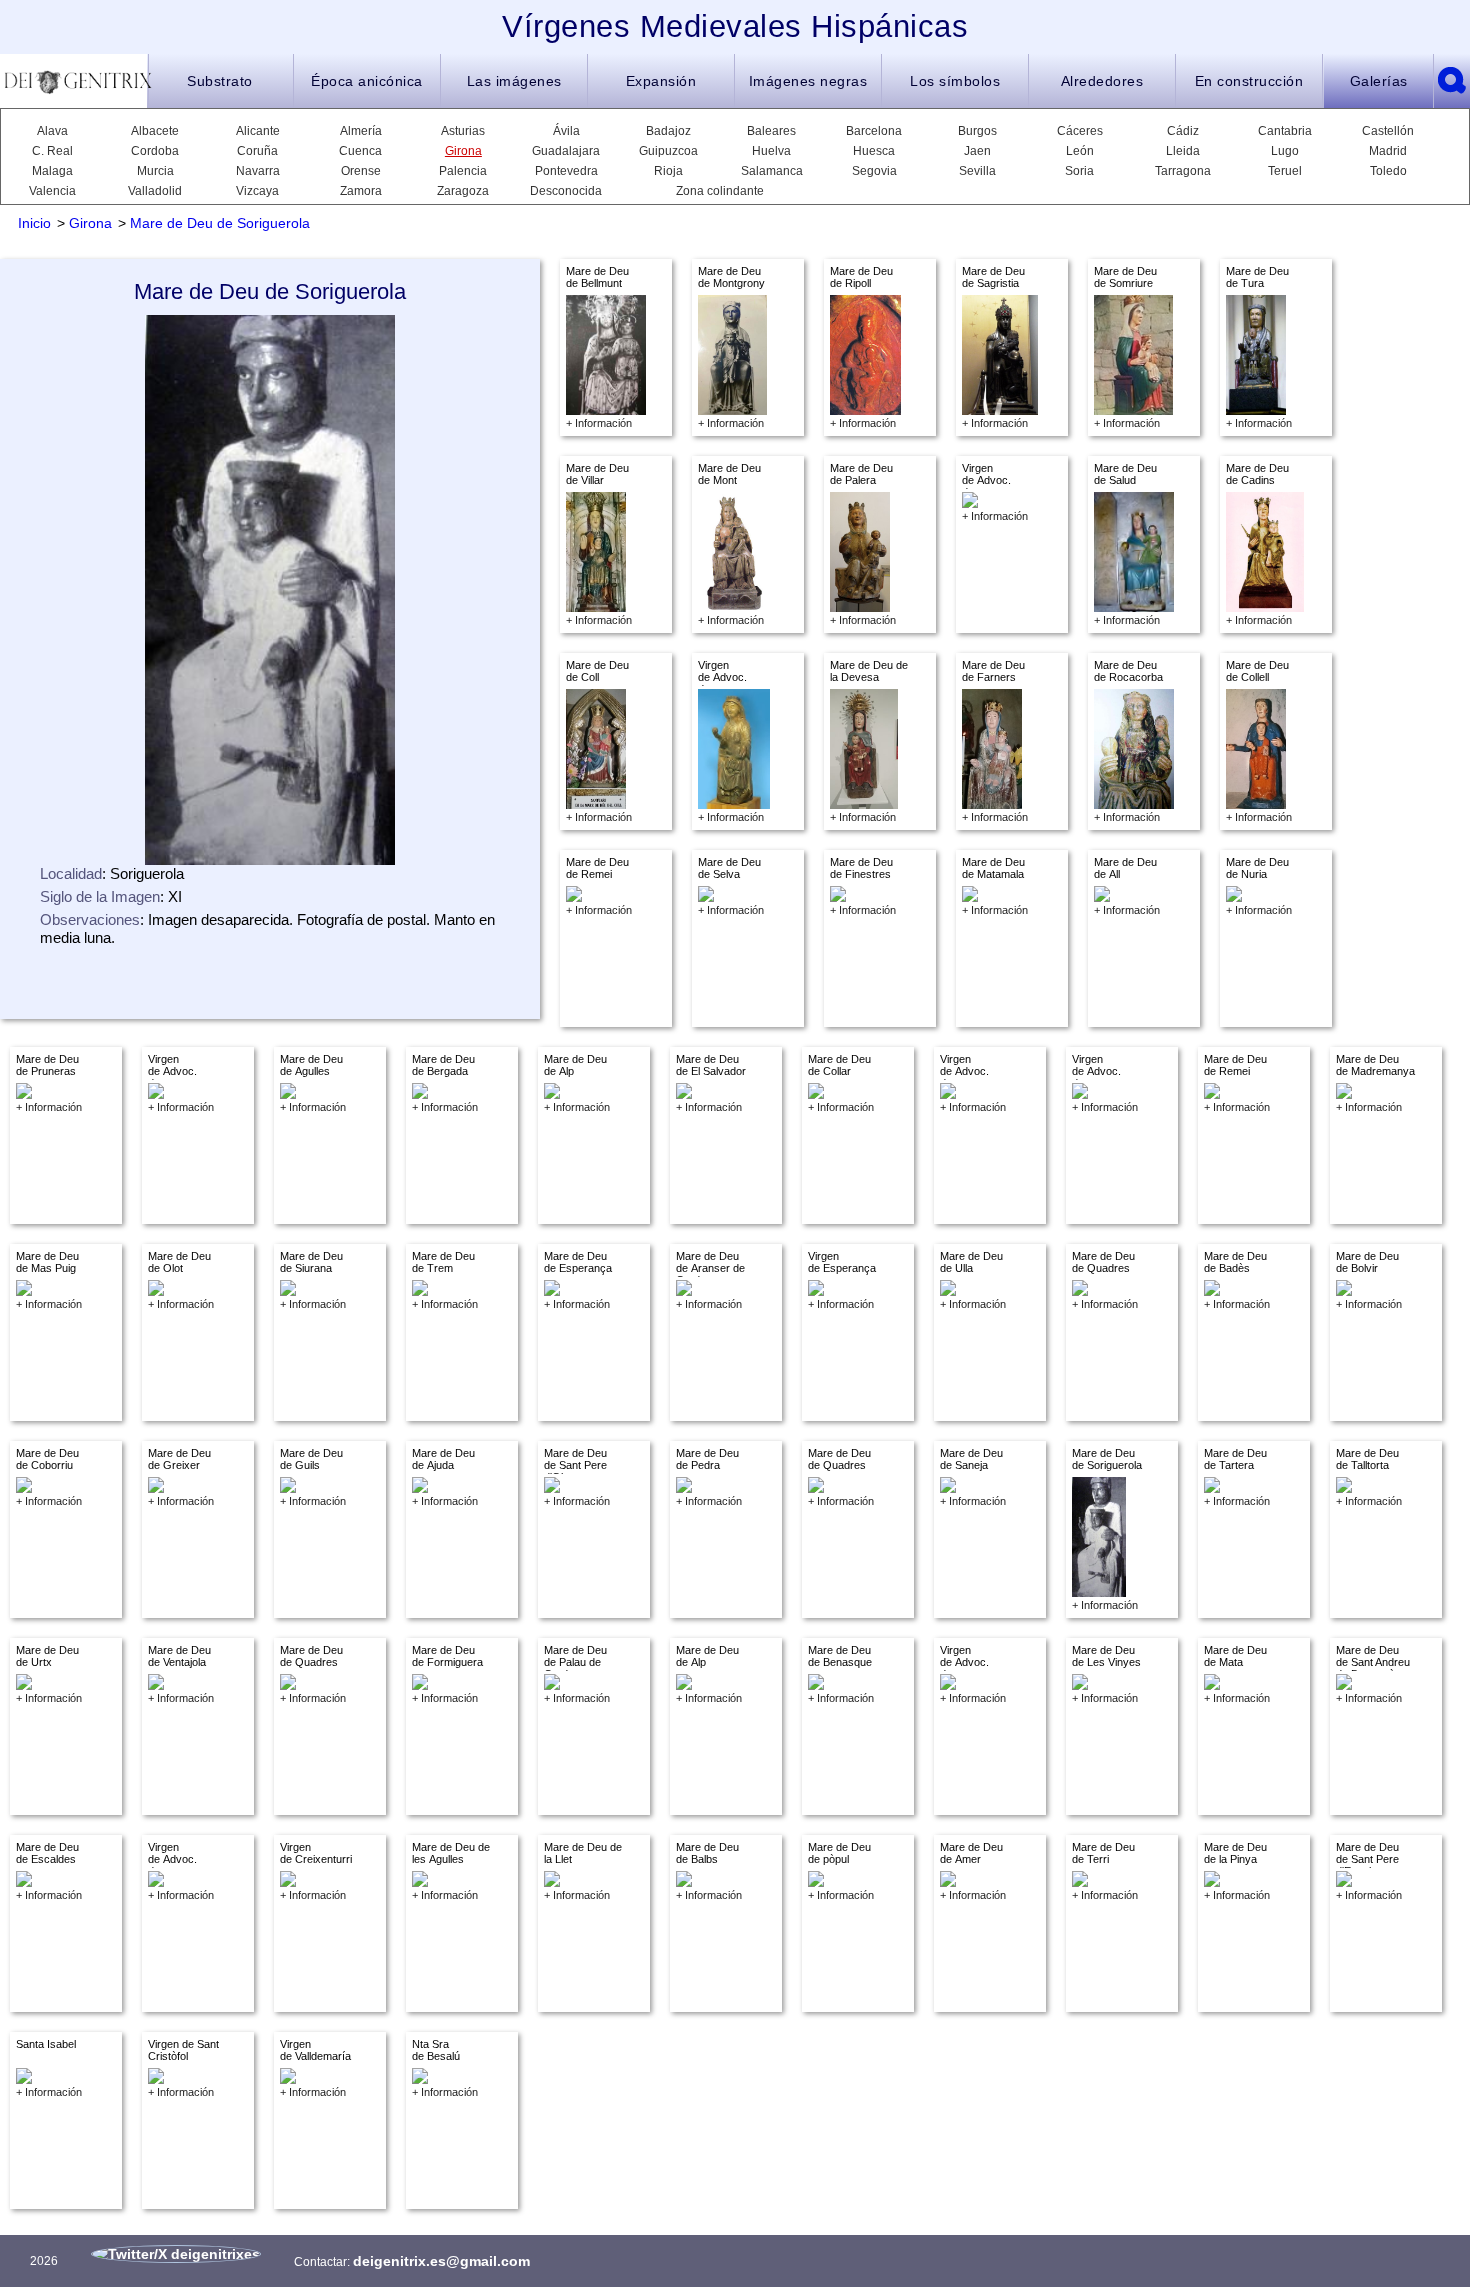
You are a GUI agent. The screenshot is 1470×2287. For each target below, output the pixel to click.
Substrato (220, 81)
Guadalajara (566, 151)
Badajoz (668, 131)
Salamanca (772, 171)
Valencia (52, 191)
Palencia (463, 171)
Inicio (34, 223)
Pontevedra (566, 171)
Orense (361, 171)
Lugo (1285, 151)
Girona (463, 151)
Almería (361, 131)
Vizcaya (257, 191)
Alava (52, 131)
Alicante (258, 131)
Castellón (1388, 131)
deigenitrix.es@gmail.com (441, 2261)
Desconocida (566, 191)
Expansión (661, 81)
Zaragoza (463, 191)
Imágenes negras (808, 81)
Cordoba (155, 151)
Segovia (874, 171)
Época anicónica (367, 81)
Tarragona (1183, 171)
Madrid (1388, 151)
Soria (1079, 171)
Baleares (771, 131)
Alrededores (1102, 81)
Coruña (257, 151)
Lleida (1183, 151)
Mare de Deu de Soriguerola (220, 223)
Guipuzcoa (668, 151)
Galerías (1379, 81)
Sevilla (977, 171)
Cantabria (1285, 131)
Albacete (155, 131)
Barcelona (874, 131)
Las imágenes (514, 81)
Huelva (771, 151)
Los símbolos (955, 81)
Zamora (361, 191)
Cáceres (1080, 131)
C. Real (52, 151)
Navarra (258, 171)
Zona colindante (720, 191)
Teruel (1285, 171)
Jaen (977, 151)
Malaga (52, 171)
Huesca (874, 151)
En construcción (1249, 81)
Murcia (155, 171)
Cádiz (1183, 131)
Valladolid (155, 191)
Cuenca (360, 151)
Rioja (668, 171)
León (1080, 151)
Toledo (1388, 171)
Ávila (566, 131)
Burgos (977, 131)
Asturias (463, 131)
